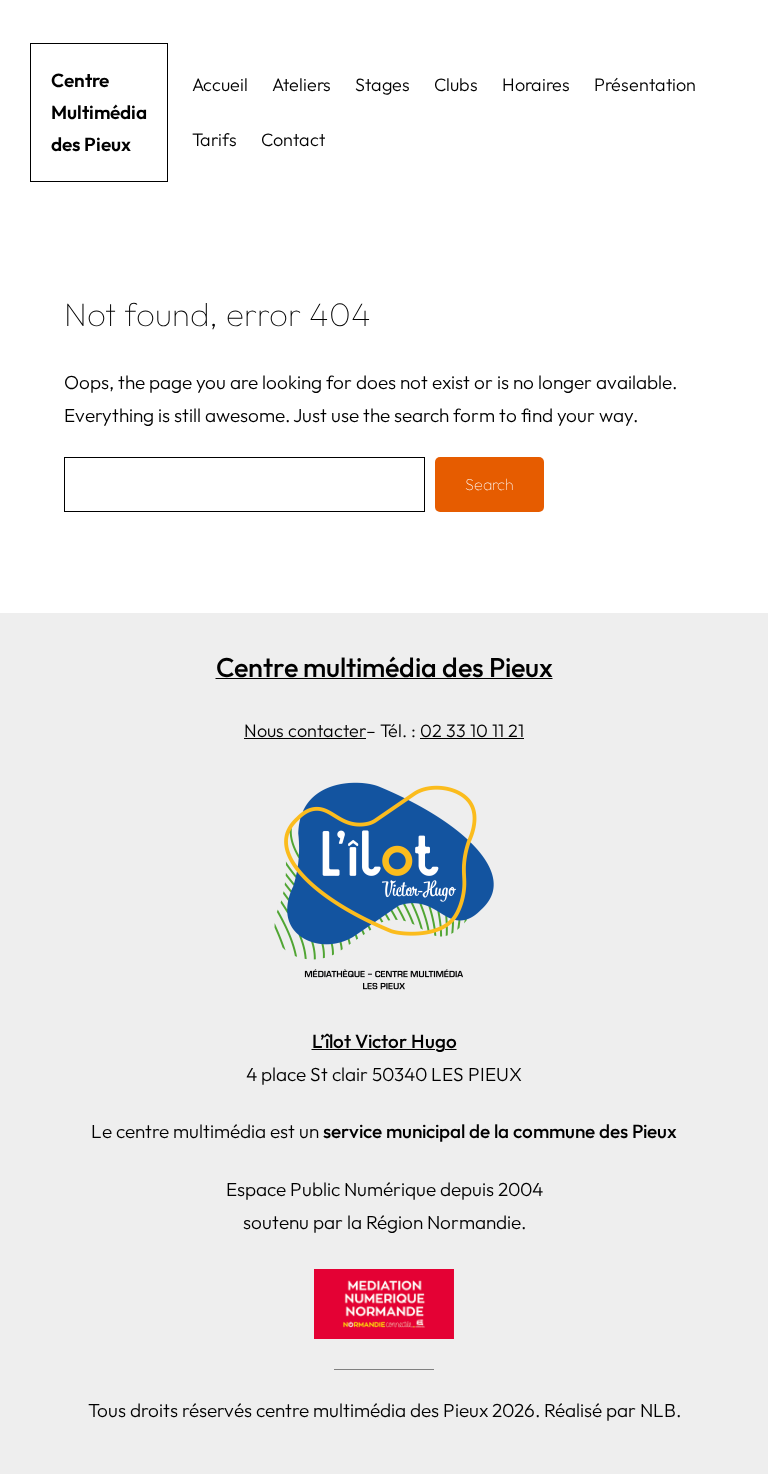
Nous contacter (305, 730)
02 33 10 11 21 (472, 730)
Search (489, 484)
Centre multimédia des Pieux (384, 667)
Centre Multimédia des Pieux (99, 112)
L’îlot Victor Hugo (384, 1041)
